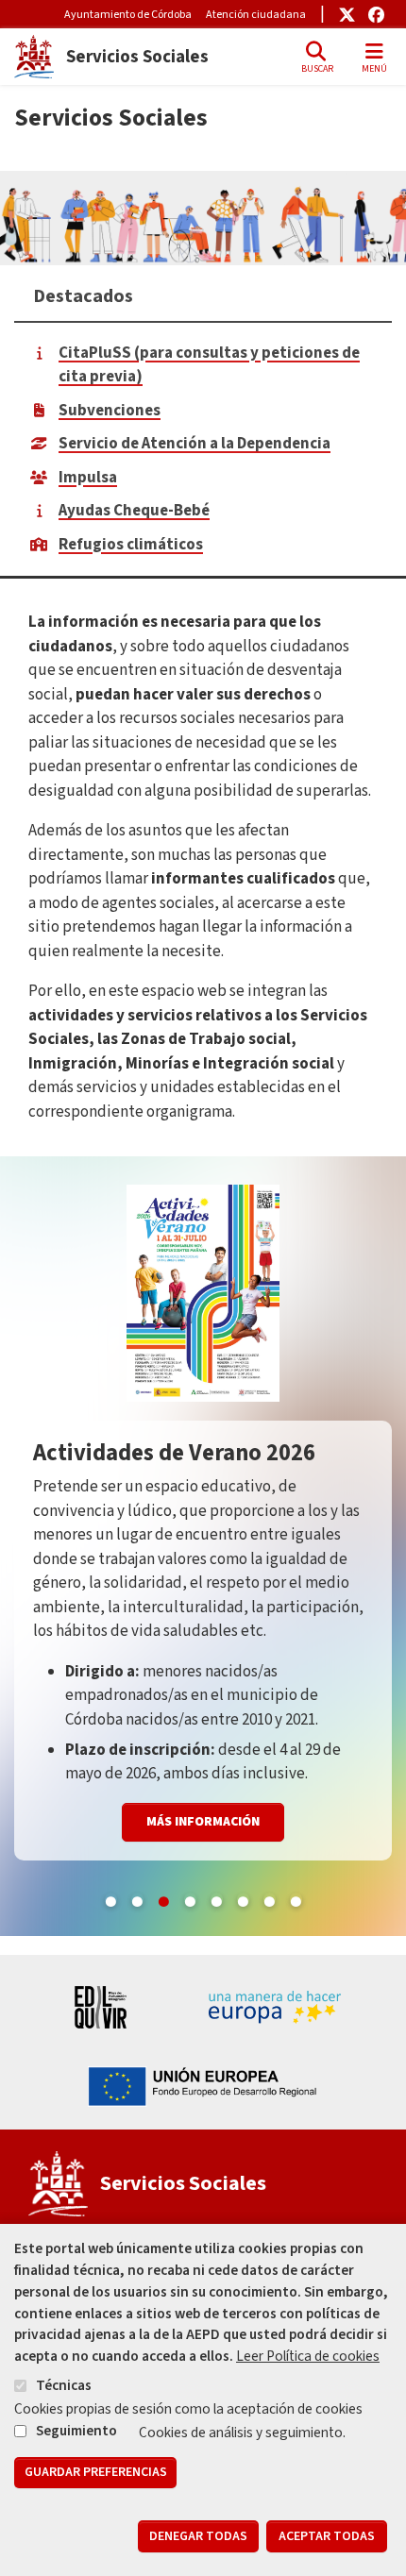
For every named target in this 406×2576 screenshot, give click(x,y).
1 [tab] (110, 1898)
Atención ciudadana (256, 15)
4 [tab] (190, 1898)
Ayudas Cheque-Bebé (134, 511)
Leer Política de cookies (308, 2356)
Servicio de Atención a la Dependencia (195, 444)
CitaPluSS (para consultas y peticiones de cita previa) (209, 365)
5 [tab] (216, 1898)
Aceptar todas (327, 2536)
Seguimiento (76, 2431)
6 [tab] (243, 1898)
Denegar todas (198, 2536)
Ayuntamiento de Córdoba (128, 15)
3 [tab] (163, 1898)
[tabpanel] (203, 1546)
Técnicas (64, 2385)
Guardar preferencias (96, 2472)
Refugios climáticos (131, 545)
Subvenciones (110, 411)
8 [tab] (296, 1898)
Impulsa (88, 478)
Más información (203, 1822)
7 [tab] (269, 1898)
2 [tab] (137, 1898)
